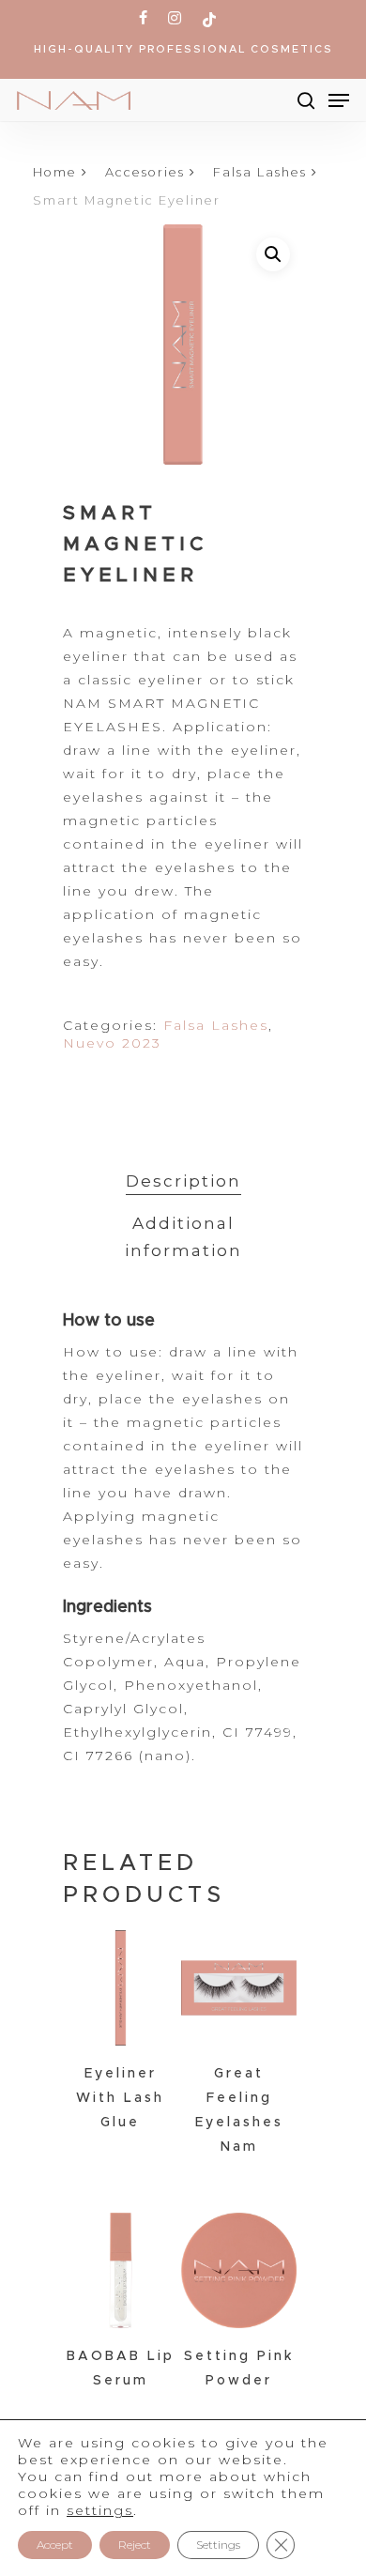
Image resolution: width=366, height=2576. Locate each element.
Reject (135, 2545)
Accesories (145, 172)
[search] (306, 100)
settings (100, 2510)
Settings (218, 2545)
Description (183, 1181)
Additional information (183, 1237)
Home (55, 172)
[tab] (183, 1181)
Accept (55, 2545)
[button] (273, 254)
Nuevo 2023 (112, 1043)
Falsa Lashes (260, 172)
